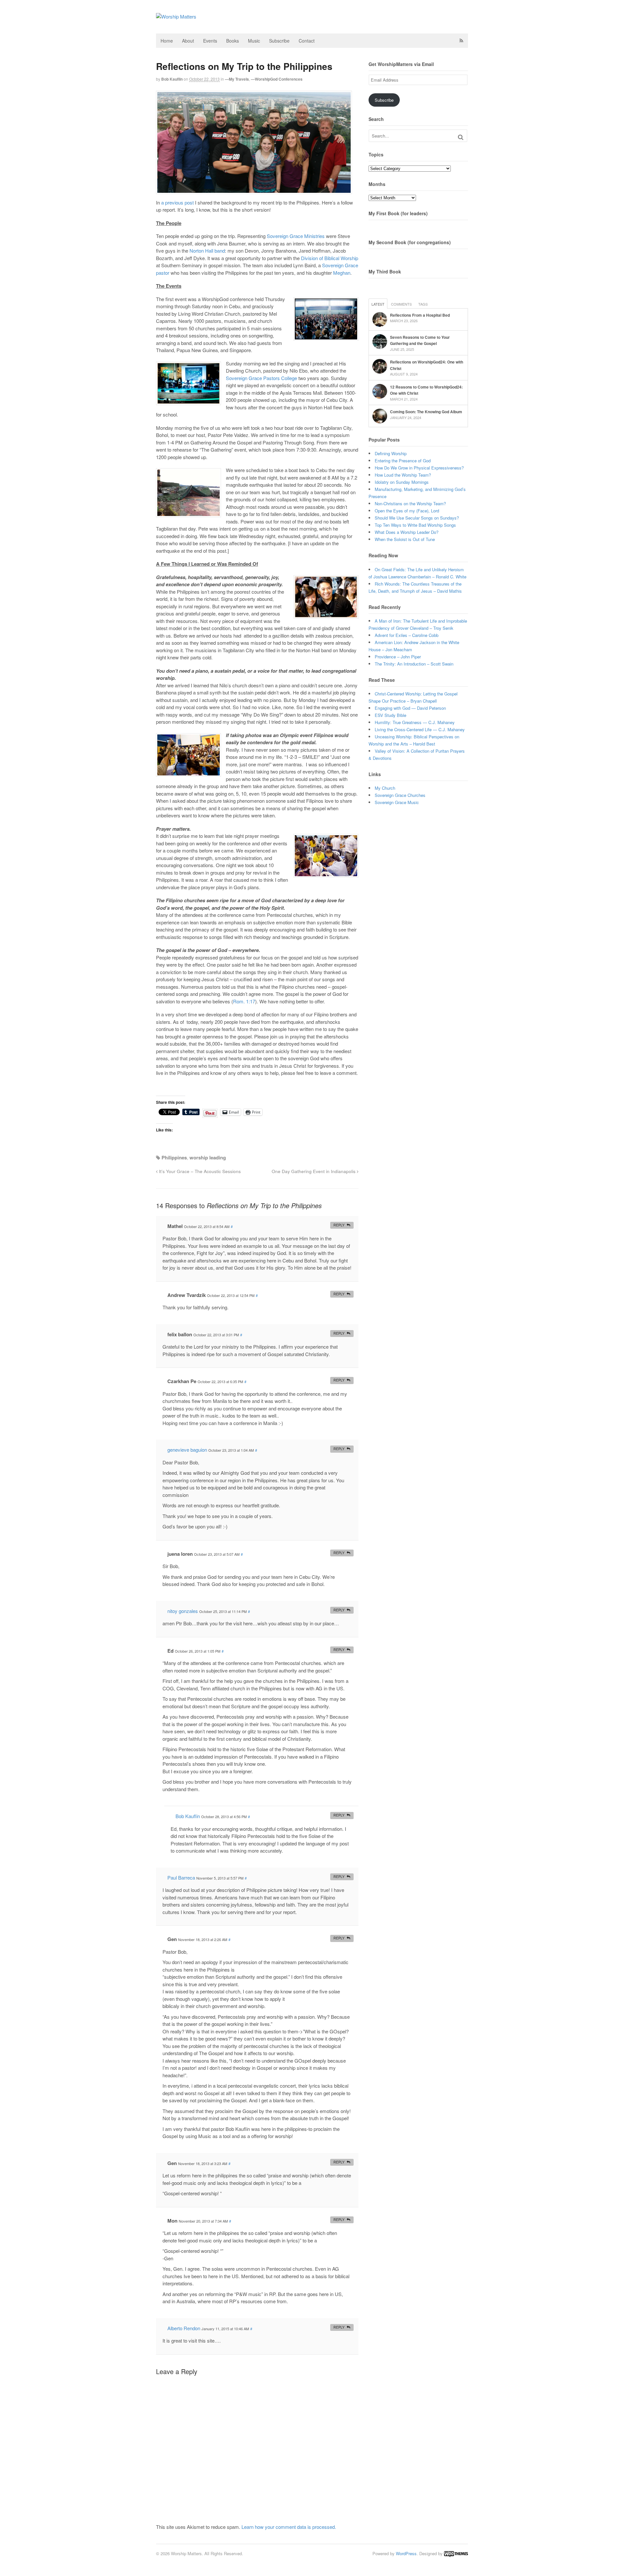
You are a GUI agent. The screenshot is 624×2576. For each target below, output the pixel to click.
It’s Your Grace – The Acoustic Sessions (199, 1171)
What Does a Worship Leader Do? (407, 532)
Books (233, 41)
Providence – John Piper (398, 657)
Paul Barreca (181, 1877)
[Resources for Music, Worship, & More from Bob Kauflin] (176, 16)
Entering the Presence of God (403, 461)
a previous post (177, 202)
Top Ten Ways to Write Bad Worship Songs (415, 525)
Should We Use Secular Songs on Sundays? (417, 518)
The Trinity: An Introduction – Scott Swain (414, 664)
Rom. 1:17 (244, 1001)
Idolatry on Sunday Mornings (402, 482)
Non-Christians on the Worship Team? (410, 503)
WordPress (406, 2553)
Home (167, 41)
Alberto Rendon (184, 2328)
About (188, 41)
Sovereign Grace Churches (400, 795)
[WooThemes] (456, 2553)
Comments (401, 304)
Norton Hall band (207, 251)
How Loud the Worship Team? (403, 475)
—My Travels (237, 79)
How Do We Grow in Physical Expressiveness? (419, 468)
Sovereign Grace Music (397, 802)
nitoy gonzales (183, 1611)
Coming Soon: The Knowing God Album (426, 412)
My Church (385, 788)
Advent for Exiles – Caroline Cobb (407, 635)
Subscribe (279, 41)
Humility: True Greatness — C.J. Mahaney (415, 722)
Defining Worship (391, 453)
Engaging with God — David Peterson (410, 708)
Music (254, 41)
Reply (339, 1225)
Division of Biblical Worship (330, 258)
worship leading (208, 1157)
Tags (423, 304)
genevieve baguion (187, 1450)
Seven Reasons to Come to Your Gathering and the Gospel (420, 340)
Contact (307, 41)
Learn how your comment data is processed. (289, 2527)
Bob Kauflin (172, 79)
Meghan (342, 273)
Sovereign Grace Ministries (296, 236)
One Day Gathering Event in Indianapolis (314, 1171)
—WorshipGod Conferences (277, 79)
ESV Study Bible (390, 715)
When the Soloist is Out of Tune (405, 539)
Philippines (174, 1157)
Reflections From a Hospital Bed (420, 315)
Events (210, 41)
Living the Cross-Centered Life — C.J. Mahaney (420, 729)
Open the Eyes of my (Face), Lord (407, 511)
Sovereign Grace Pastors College (261, 378)
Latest (378, 304)
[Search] (461, 137)
